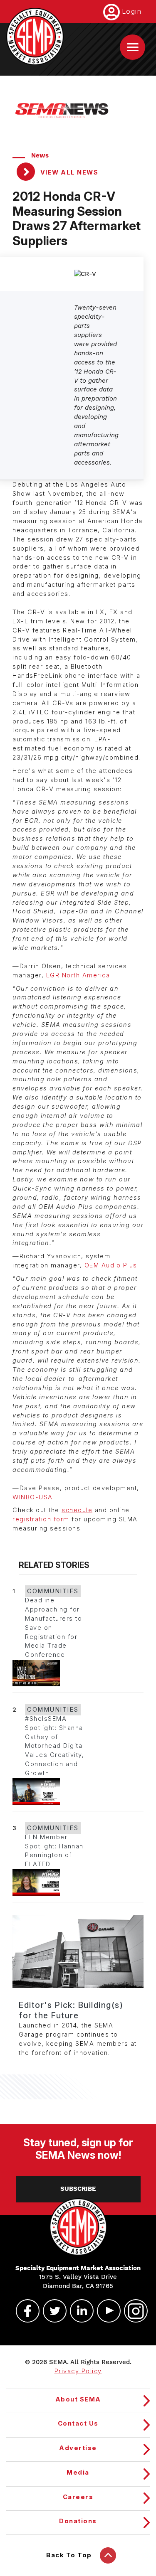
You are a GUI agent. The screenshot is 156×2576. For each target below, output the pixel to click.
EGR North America (78, 975)
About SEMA (78, 2399)
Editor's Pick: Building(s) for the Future (71, 2010)
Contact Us (78, 2423)
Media (78, 2473)
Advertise (78, 2448)
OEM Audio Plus (111, 1265)
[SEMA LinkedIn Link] (78, 2311)
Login (132, 11)
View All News (68, 172)
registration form (41, 1519)
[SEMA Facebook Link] (24, 2311)
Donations (78, 2521)
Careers (78, 2497)
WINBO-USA (33, 1497)
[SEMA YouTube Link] (105, 2311)
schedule (77, 1510)
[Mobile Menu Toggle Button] (132, 47)
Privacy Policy (78, 2371)
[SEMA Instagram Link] (132, 2311)
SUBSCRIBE (78, 2189)
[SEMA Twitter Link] (51, 2311)
